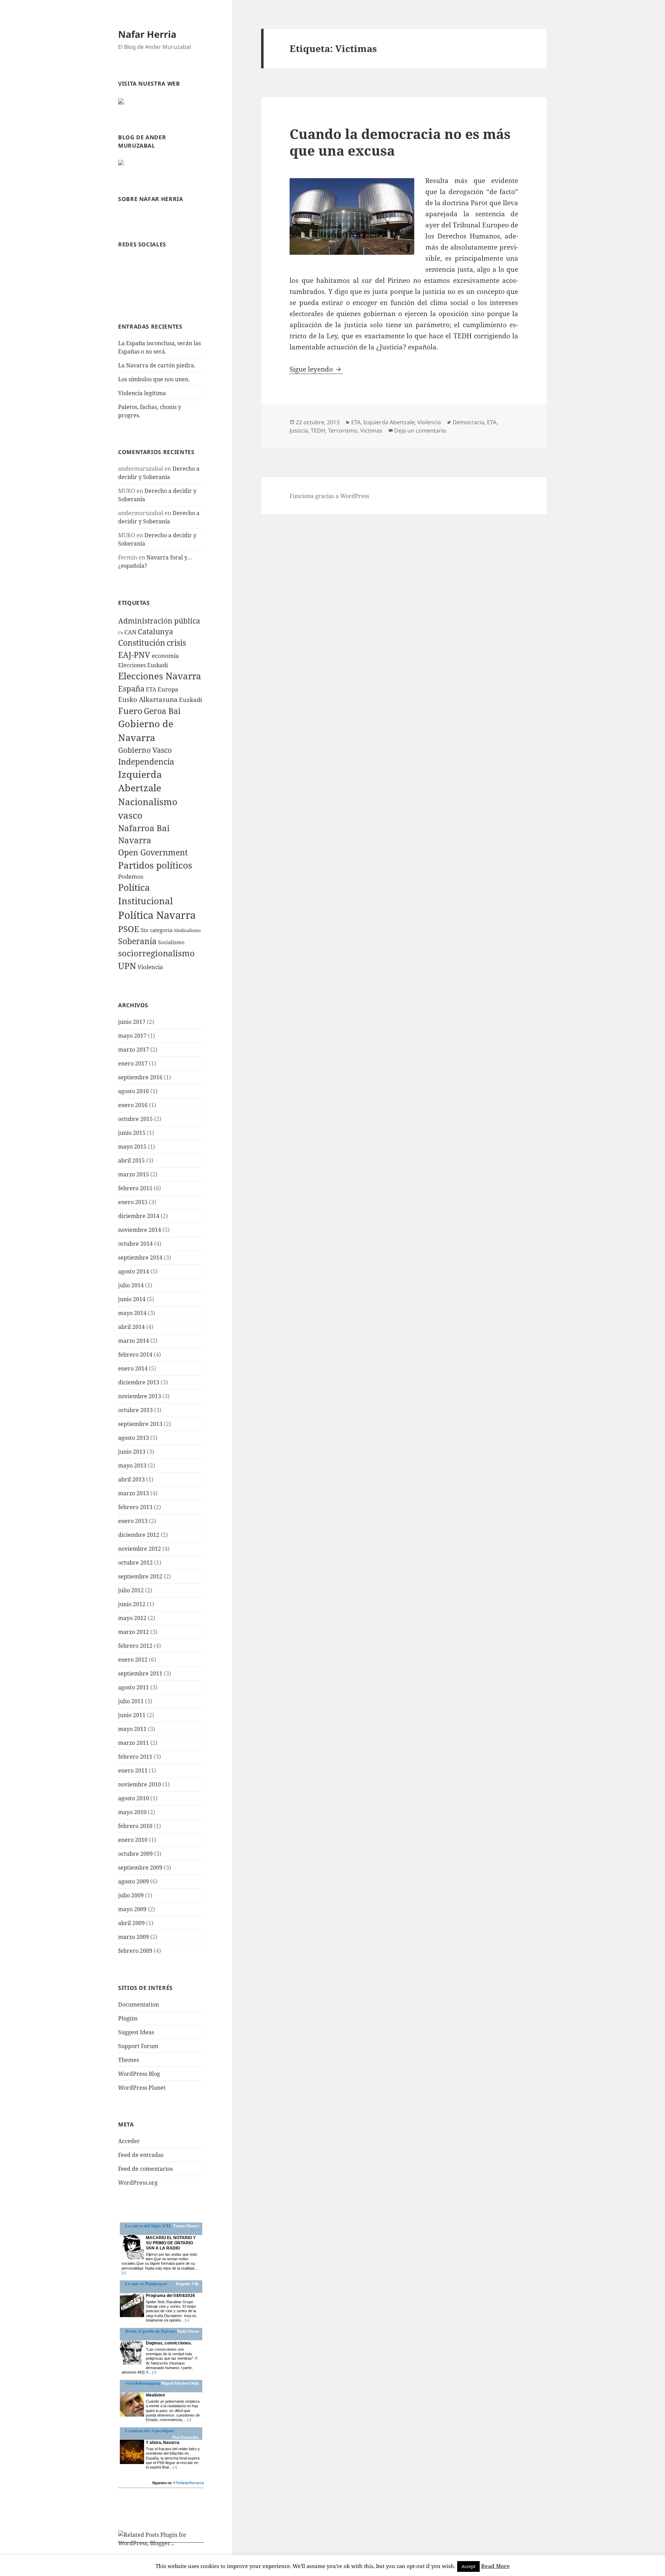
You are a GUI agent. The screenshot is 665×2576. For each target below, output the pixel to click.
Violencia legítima (142, 393)
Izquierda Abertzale (389, 422)
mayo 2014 (132, 1313)
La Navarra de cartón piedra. (157, 365)
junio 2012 (132, 1604)
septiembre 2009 (140, 1868)
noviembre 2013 (140, 1396)
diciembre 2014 (139, 1216)
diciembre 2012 (139, 1535)
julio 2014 (131, 1285)
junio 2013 (132, 1452)
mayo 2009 (132, 1909)
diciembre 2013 (139, 1382)
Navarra (135, 840)
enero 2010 (133, 1840)
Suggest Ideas (136, 2032)
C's (121, 633)
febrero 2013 (135, 1507)
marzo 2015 (134, 1174)
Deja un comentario (420, 430)
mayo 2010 (132, 1812)
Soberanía (137, 941)
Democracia (468, 422)
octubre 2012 (135, 1563)
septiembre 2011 (140, 1673)
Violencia (150, 967)
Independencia (146, 762)
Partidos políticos (155, 865)
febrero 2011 (135, 1757)
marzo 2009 (134, 1937)
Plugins (128, 2018)
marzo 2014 (134, 1341)
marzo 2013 (134, 1493)
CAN (130, 632)
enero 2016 (133, 1105)
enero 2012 (133, 1660)
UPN (127, 966)
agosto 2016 (134, 1091)
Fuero (130, 711)
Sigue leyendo (316, 369)
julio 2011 (131, 1701)
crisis (176, 643)
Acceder (129, 2141)
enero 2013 (133, 1521)
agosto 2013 (134, 1438)
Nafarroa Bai (144, 828)
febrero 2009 (135, 1951)
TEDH (318, 430)
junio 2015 (132, 1133)
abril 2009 (131, 1923)
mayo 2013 (132, 1465)
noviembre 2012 (140, 1549)
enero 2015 (133, 1202)
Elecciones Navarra (160, 676)
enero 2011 (133, 1770)
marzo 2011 (134, 1743)
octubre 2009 (135, 1854)
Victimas (371, 430)
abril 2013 (131, 1479)
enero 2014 (133, 1368)
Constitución (142, 643)
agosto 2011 (134, 1687)
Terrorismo (343, 430)
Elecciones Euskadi (143, 665)
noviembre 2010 (140, 1784)
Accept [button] (468, 2566)
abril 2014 (131, 1327)
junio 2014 (132, 1299)
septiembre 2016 (140, 1077)
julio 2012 (131, 1590)
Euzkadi (190, 700)
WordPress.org (138, 2183)
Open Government (153, 852)
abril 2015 (131, 1160)
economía (165, 656)
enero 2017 (133, 1063)
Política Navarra (157, 915)
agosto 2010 (134, 1798)
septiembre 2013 (140, 1424)
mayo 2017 (132, 1036)
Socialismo (171, 942)
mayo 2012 (132, 1618)
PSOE (129, 929)
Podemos (131, 876)
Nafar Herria (147, 34)
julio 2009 (131, 1895)
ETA (151, 689)
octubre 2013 (135, 1410)
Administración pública (159, 621)
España (131, 688)
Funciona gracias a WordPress (329, 496)
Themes (128, 2060)
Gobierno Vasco (145, 750)
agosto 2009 (134, 1881)
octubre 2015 (135, 1119)
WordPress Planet (142, 2088)
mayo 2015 (132, 1147)
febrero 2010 (135, 1826)
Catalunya (156, 632)
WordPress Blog (139, 2074)
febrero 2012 (135, 1646)
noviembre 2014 (140, 1230)
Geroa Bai (162, 711)
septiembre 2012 (140, 1576)
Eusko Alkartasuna (148, 699)
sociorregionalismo (156, 953)
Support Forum (138, 2046)
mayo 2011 (132, 1729)
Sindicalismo (187, 930)
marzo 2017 (134, 1050)
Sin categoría (157, 930)
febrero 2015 (135, 1188)
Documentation (139, 2004)
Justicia (299, 430)
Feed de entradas (141, 2155)
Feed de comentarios (145, 2169)
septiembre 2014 (140, 1257)
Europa (168, 689)
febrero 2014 (135, 1355)
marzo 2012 (134, 1632)
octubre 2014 (135, 1244)
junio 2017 (132, 1022)
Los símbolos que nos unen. (154, 379)
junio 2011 (132, 1715)
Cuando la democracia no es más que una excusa (400, 142)
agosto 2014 (134, 1271)
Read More (495, 2566)
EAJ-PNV (134, 655)
